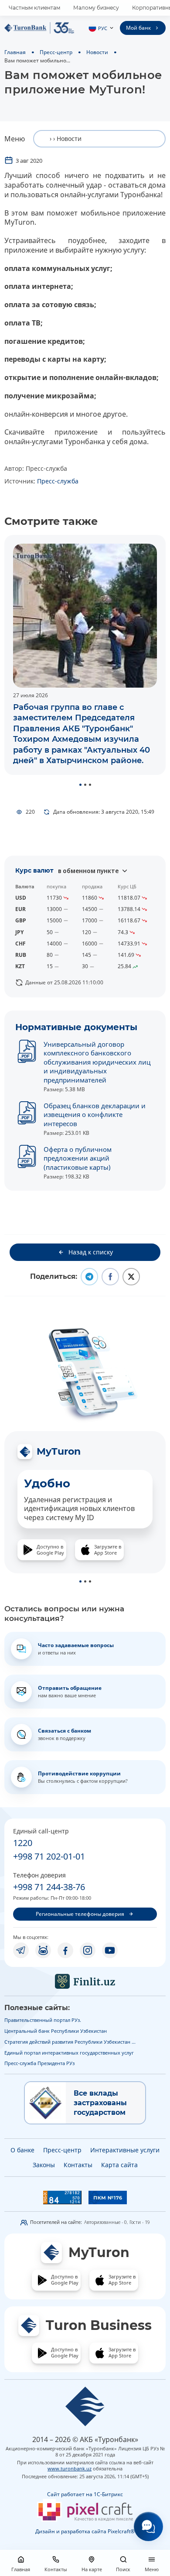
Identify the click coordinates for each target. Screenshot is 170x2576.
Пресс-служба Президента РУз (39, 2063)
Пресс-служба (58, 481)
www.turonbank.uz (70, 2468)
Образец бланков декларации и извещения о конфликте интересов (95, 1115)
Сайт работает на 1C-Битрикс (85, 2494)
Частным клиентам (34, 8)
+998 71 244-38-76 (49, 1887)
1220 (23, 1843)
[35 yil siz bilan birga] (39, 28)
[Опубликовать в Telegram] (89, 1277)
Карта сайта (119, 2165)
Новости (97, 52)
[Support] (148, 2526)
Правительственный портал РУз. (43, 2020)
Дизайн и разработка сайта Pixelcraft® (85, 2531)
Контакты (78, 2165)
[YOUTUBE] (110, 1950)
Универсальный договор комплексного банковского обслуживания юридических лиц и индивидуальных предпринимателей (97, 1062)
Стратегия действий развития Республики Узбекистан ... (70, 2042)
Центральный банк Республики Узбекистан (56, 2031)
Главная (15, 52)
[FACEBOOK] (65, 1950)
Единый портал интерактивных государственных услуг (69, 2053)
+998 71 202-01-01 (49, 1856)
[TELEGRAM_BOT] (43, 1950)
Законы (44, 2165)
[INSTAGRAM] (88, 1950)
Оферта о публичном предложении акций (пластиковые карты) (78, 1158)
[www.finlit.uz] (85, 1981)
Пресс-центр (56, 52)
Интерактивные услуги (125, 2150)
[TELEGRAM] (21, 1950)
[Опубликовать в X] (131, 1277)
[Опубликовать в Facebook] (110, 1277)
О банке (22, 2150)
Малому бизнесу (96, 8)
